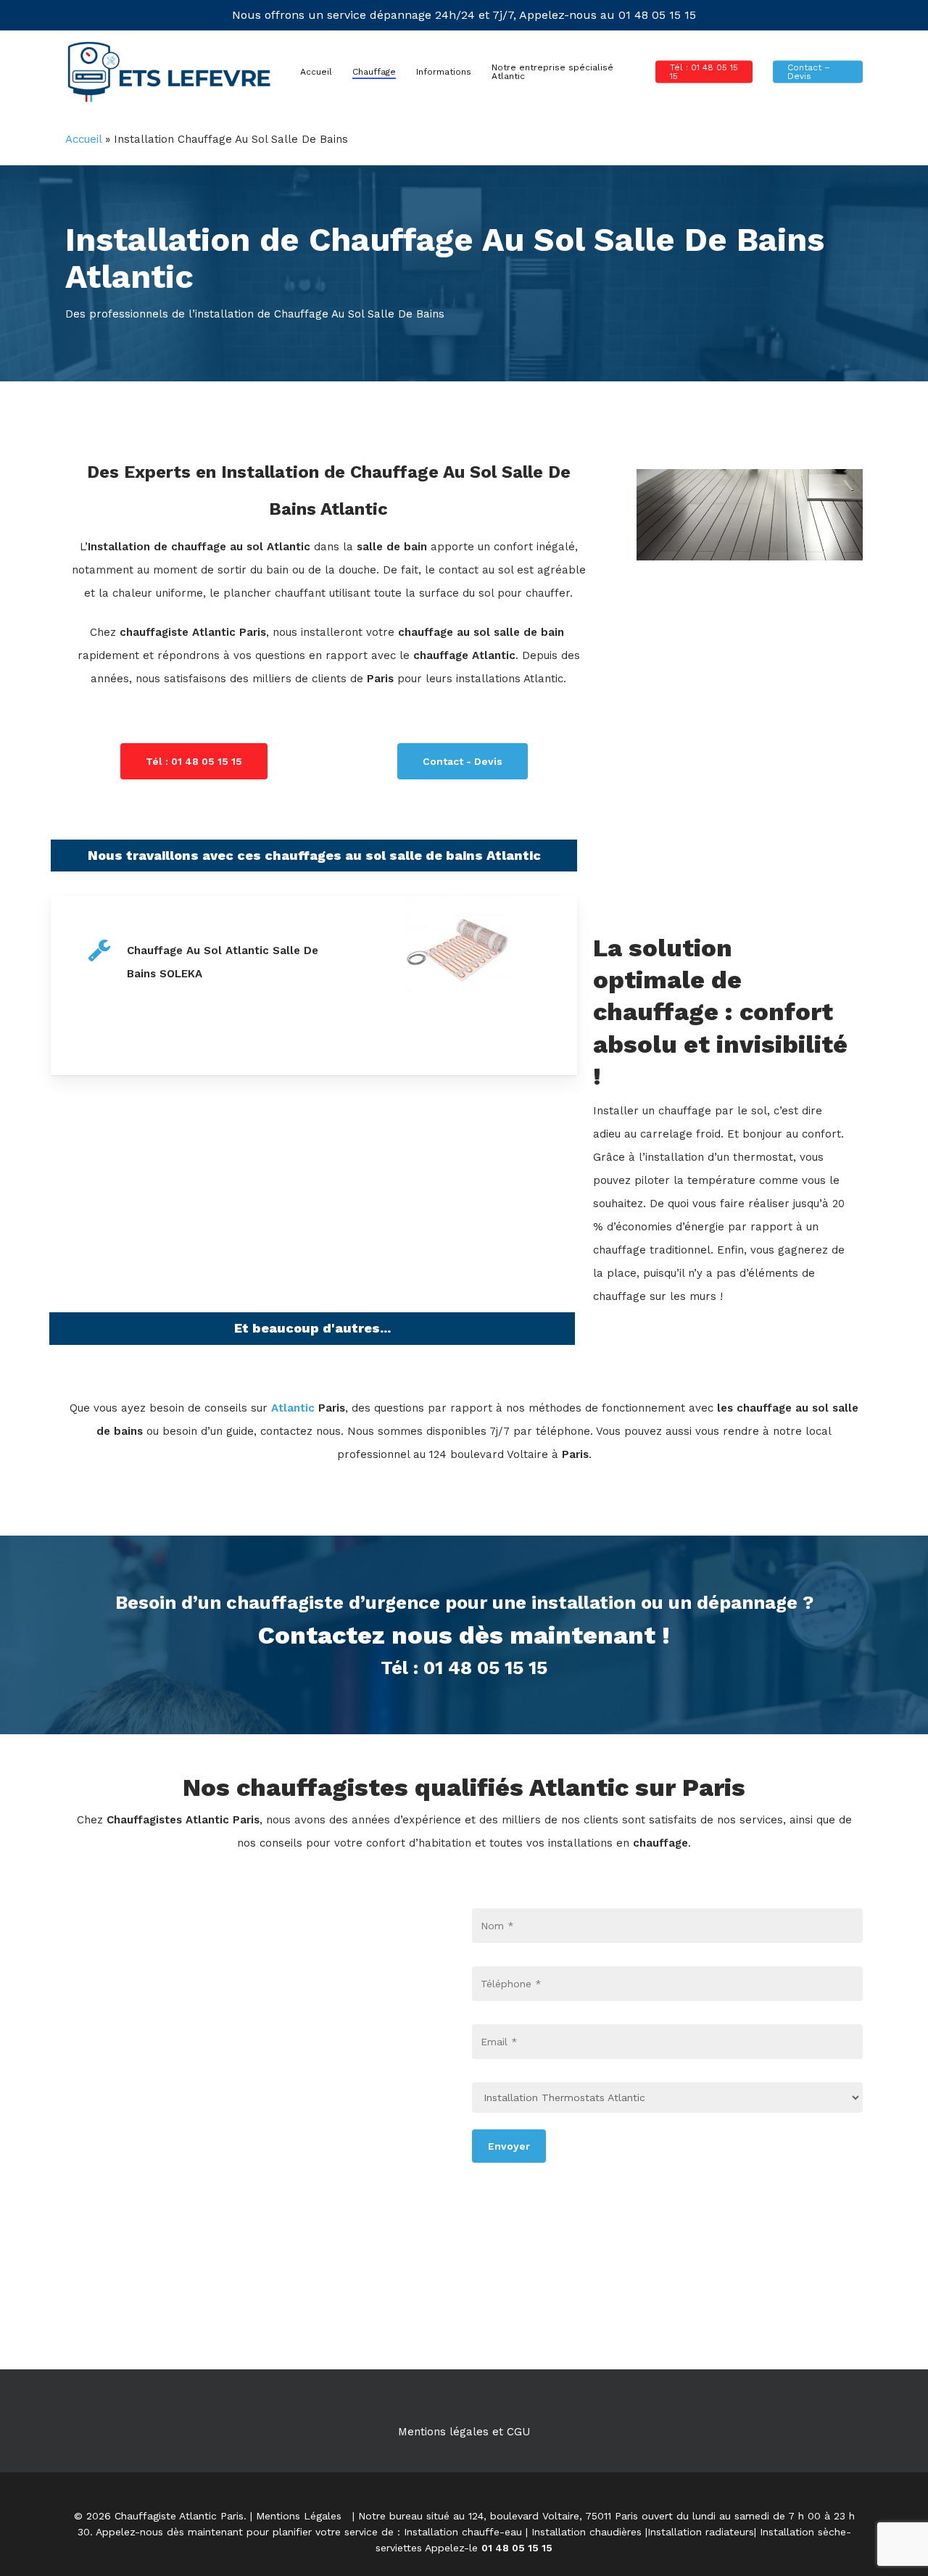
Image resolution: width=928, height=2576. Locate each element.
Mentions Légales (299, 2516)
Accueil (83, 139)
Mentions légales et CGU (464, 2432)
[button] (194, 761)
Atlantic (291, 1408)
